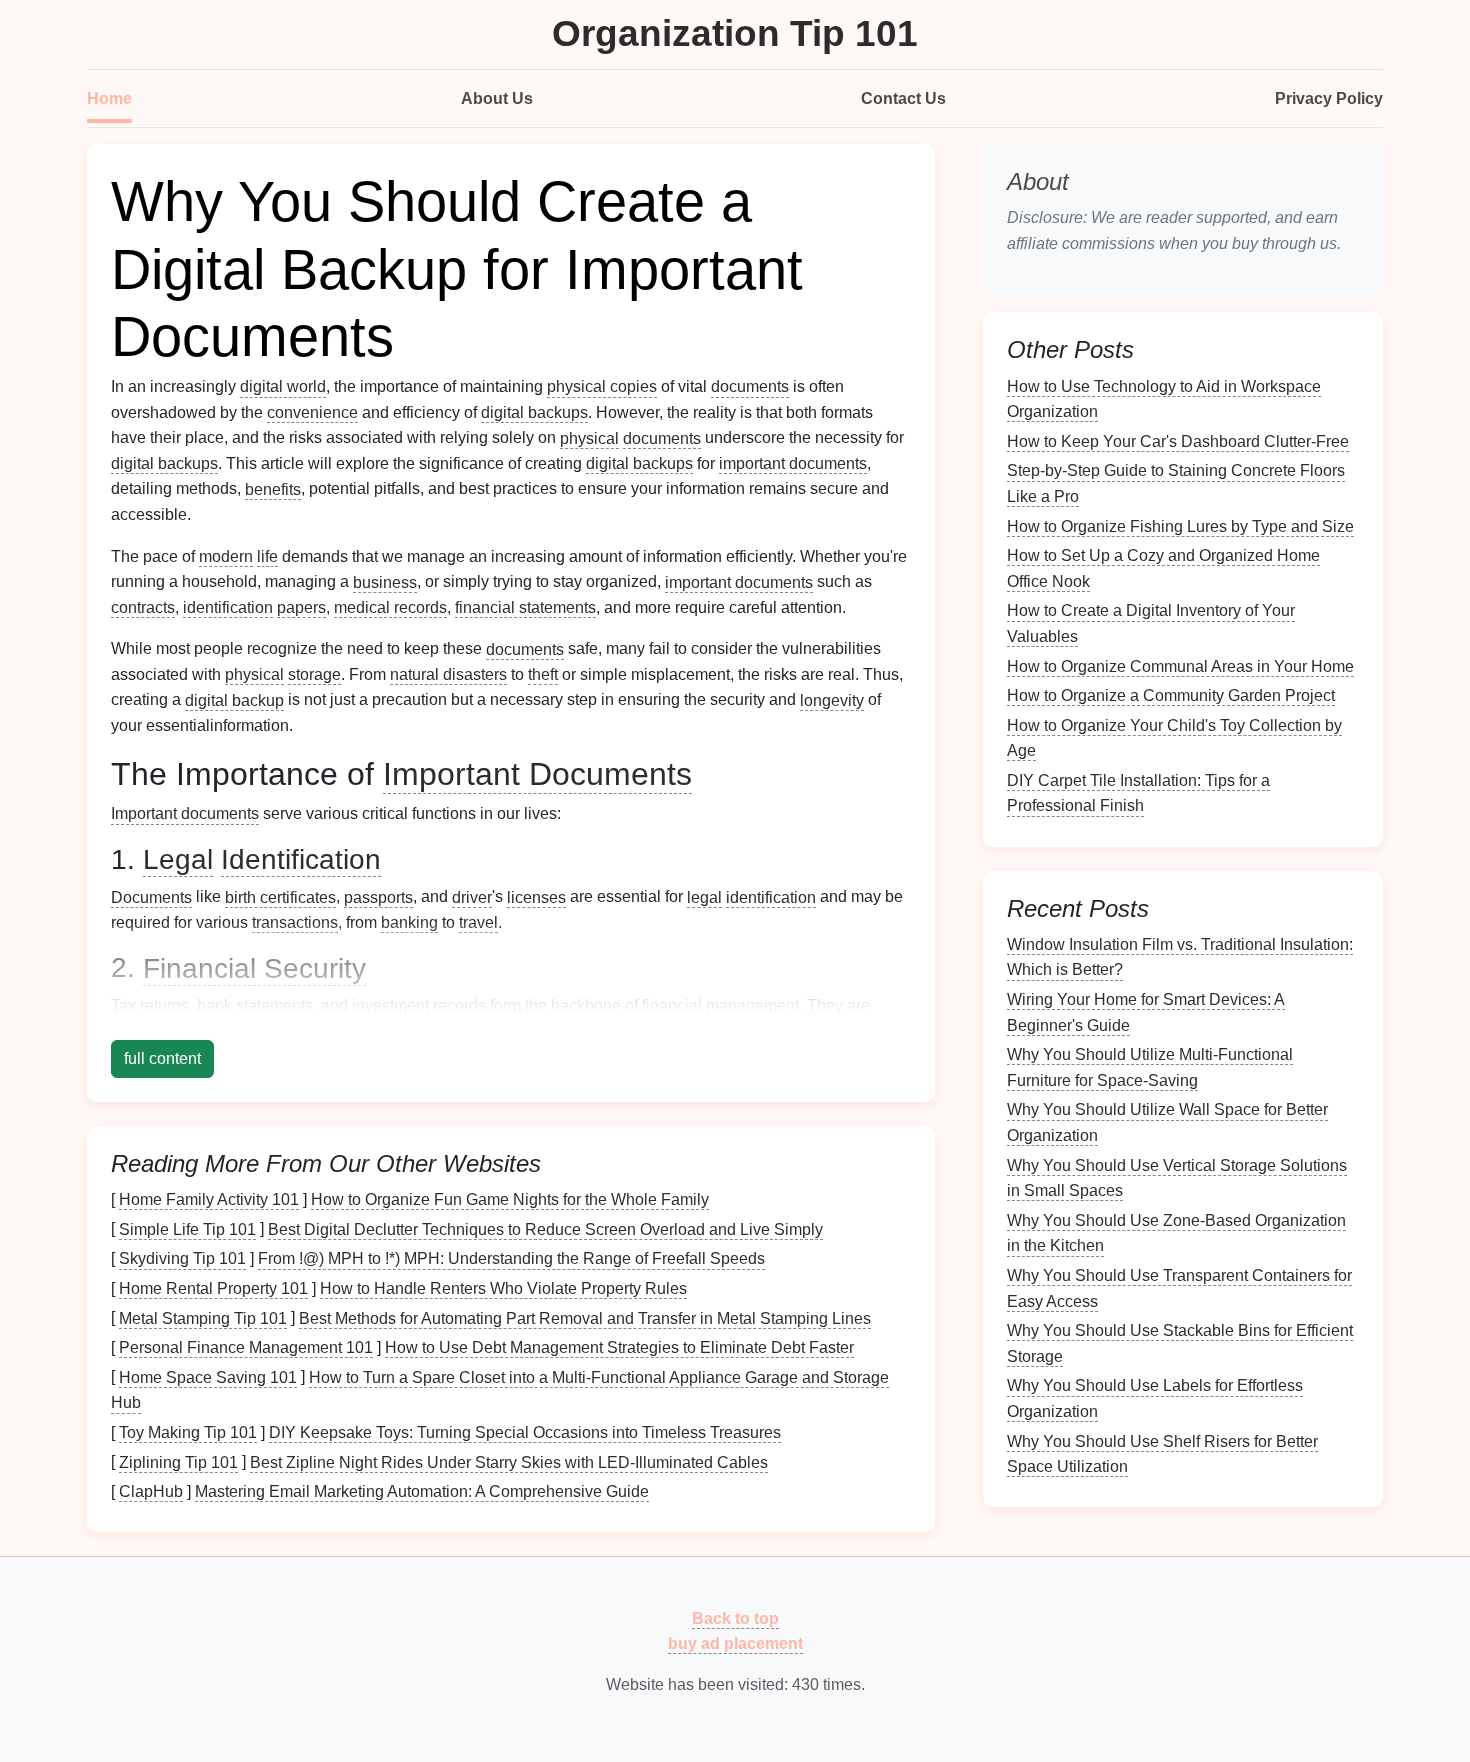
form (505, 1005)
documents (750, 386)
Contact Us (903, 98)
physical (589, 437)
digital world (283, 386)
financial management (720, 1005)
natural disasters (448, 674)
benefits (273, 488)
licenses (536, 896)
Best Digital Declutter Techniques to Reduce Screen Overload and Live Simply (545, 1228)
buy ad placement (735, 1643)
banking (409, 922)
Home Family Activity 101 (209, 1199)
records (459, 1005)
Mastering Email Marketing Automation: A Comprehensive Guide (422, 1491)
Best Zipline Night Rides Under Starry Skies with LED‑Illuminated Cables (509, 1461)
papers (301, 607)
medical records (390, 607)
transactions (295, 922)
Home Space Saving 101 (208, 1376)
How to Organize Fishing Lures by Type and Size (1180, 525)
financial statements (525, 607)
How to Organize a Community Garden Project (1171, 695)
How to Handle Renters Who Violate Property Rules (503, 1288)
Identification (301, 859)
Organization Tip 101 (735, 33)
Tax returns (150, 1005)
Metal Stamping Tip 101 (203, 1317)
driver (472, 896)
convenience (312, 412)
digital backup (234, 699)
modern (226, 556)
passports (378, 896)
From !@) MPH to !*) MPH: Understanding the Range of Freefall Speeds (511, 1258)
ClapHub (151, 1491)
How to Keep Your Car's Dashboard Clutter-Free (1178, 440)
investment (390, 1005)
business (385, 581)
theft (543, 674)
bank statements (255, 1005)
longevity (832, 699)
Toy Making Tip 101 (188, 1432)
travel (478, 922)
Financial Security (254, 967)
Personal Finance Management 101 (246, 1347)
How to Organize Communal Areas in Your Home (1180, 665)
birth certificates (280, 896)
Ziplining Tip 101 (178, 1461)
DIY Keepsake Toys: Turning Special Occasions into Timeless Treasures (525, 1432)
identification (228, 607)
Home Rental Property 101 (213, 1288)
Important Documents (537, 774)
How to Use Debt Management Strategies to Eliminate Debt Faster (619, 1347)
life (267, 556)
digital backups (534, 412)
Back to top (735, 1617)
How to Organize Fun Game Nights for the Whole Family (510, 1199)
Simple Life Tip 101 (187, 1228)
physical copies (602, 386)
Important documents (185, 813)
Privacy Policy (1329, 98)
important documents (793, 463)
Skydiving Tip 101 (182, 1258)
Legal (178, 859)
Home (109, 98)
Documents (151, 896)
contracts (143, 607)
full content (162, 1058)
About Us (497, 98)
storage (314, 674)
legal (704, 896)
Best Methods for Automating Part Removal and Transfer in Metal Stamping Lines (585, 1317)
